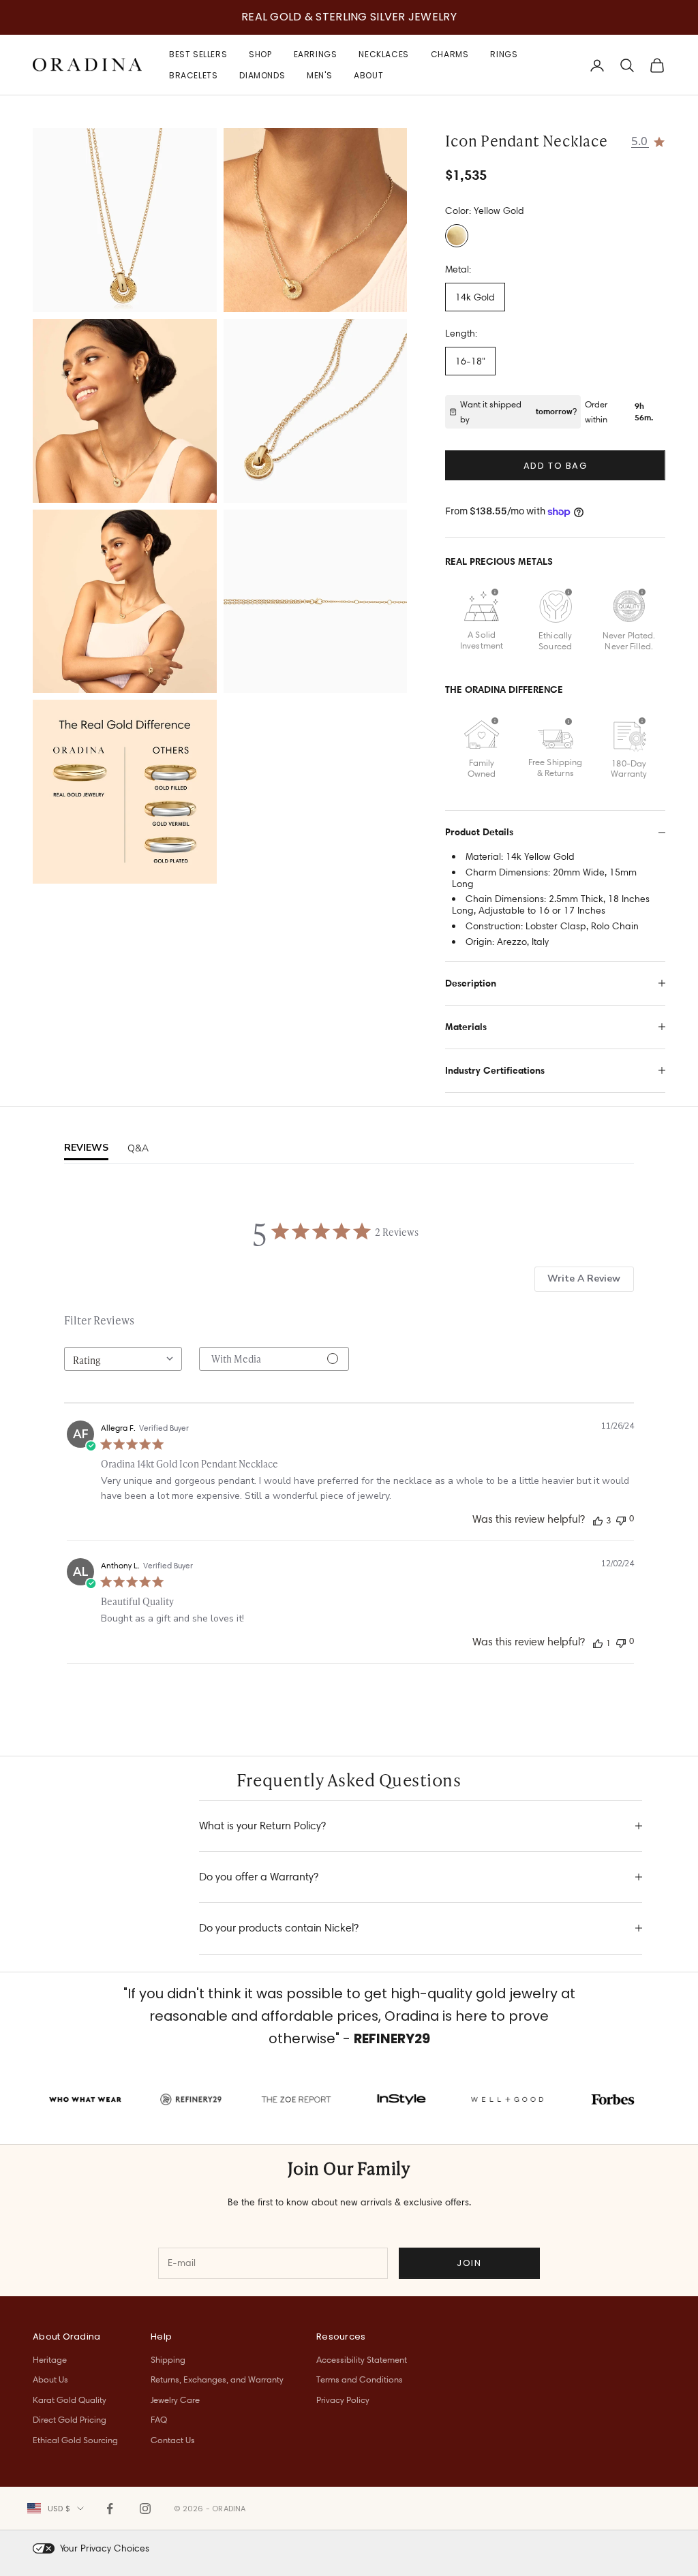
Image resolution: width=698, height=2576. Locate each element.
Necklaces (383, 54)
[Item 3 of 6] (125, 411)
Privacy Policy (343, 2400)
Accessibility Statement (362, 2359)
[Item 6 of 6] (316, 602)
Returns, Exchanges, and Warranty (217, 2379)
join (469, 2263)
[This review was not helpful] (621, 1519)
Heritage (50, 2359)
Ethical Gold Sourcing (75, 2440)
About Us (50, 2379)
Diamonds (262, 75)
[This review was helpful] (598, 1520)
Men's (319, 75)
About (368, 75)
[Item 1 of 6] (125, 220)
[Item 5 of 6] (125, 602)
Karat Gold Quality (70, 2400)
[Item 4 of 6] (316, 411)
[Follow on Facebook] (110, 2509)
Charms (450, 54)
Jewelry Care (175, 2400)
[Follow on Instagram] (145, 2509)
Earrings (316, 54)
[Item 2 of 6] (316, 220)
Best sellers (198, 54)
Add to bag (556, 466)
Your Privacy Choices (105, 2548)
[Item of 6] (125, 792)
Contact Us (173, 2440)
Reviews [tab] (86, 1148)
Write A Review (584, 1278)
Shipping (168, 2359)
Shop (260, 54)
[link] (649, 140)
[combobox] (123, 1359)
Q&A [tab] (138, 1148)
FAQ (159, 2419)
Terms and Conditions (360, 2379)
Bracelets (193, 75)
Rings (504, 54)
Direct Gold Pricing (70, 2419)
